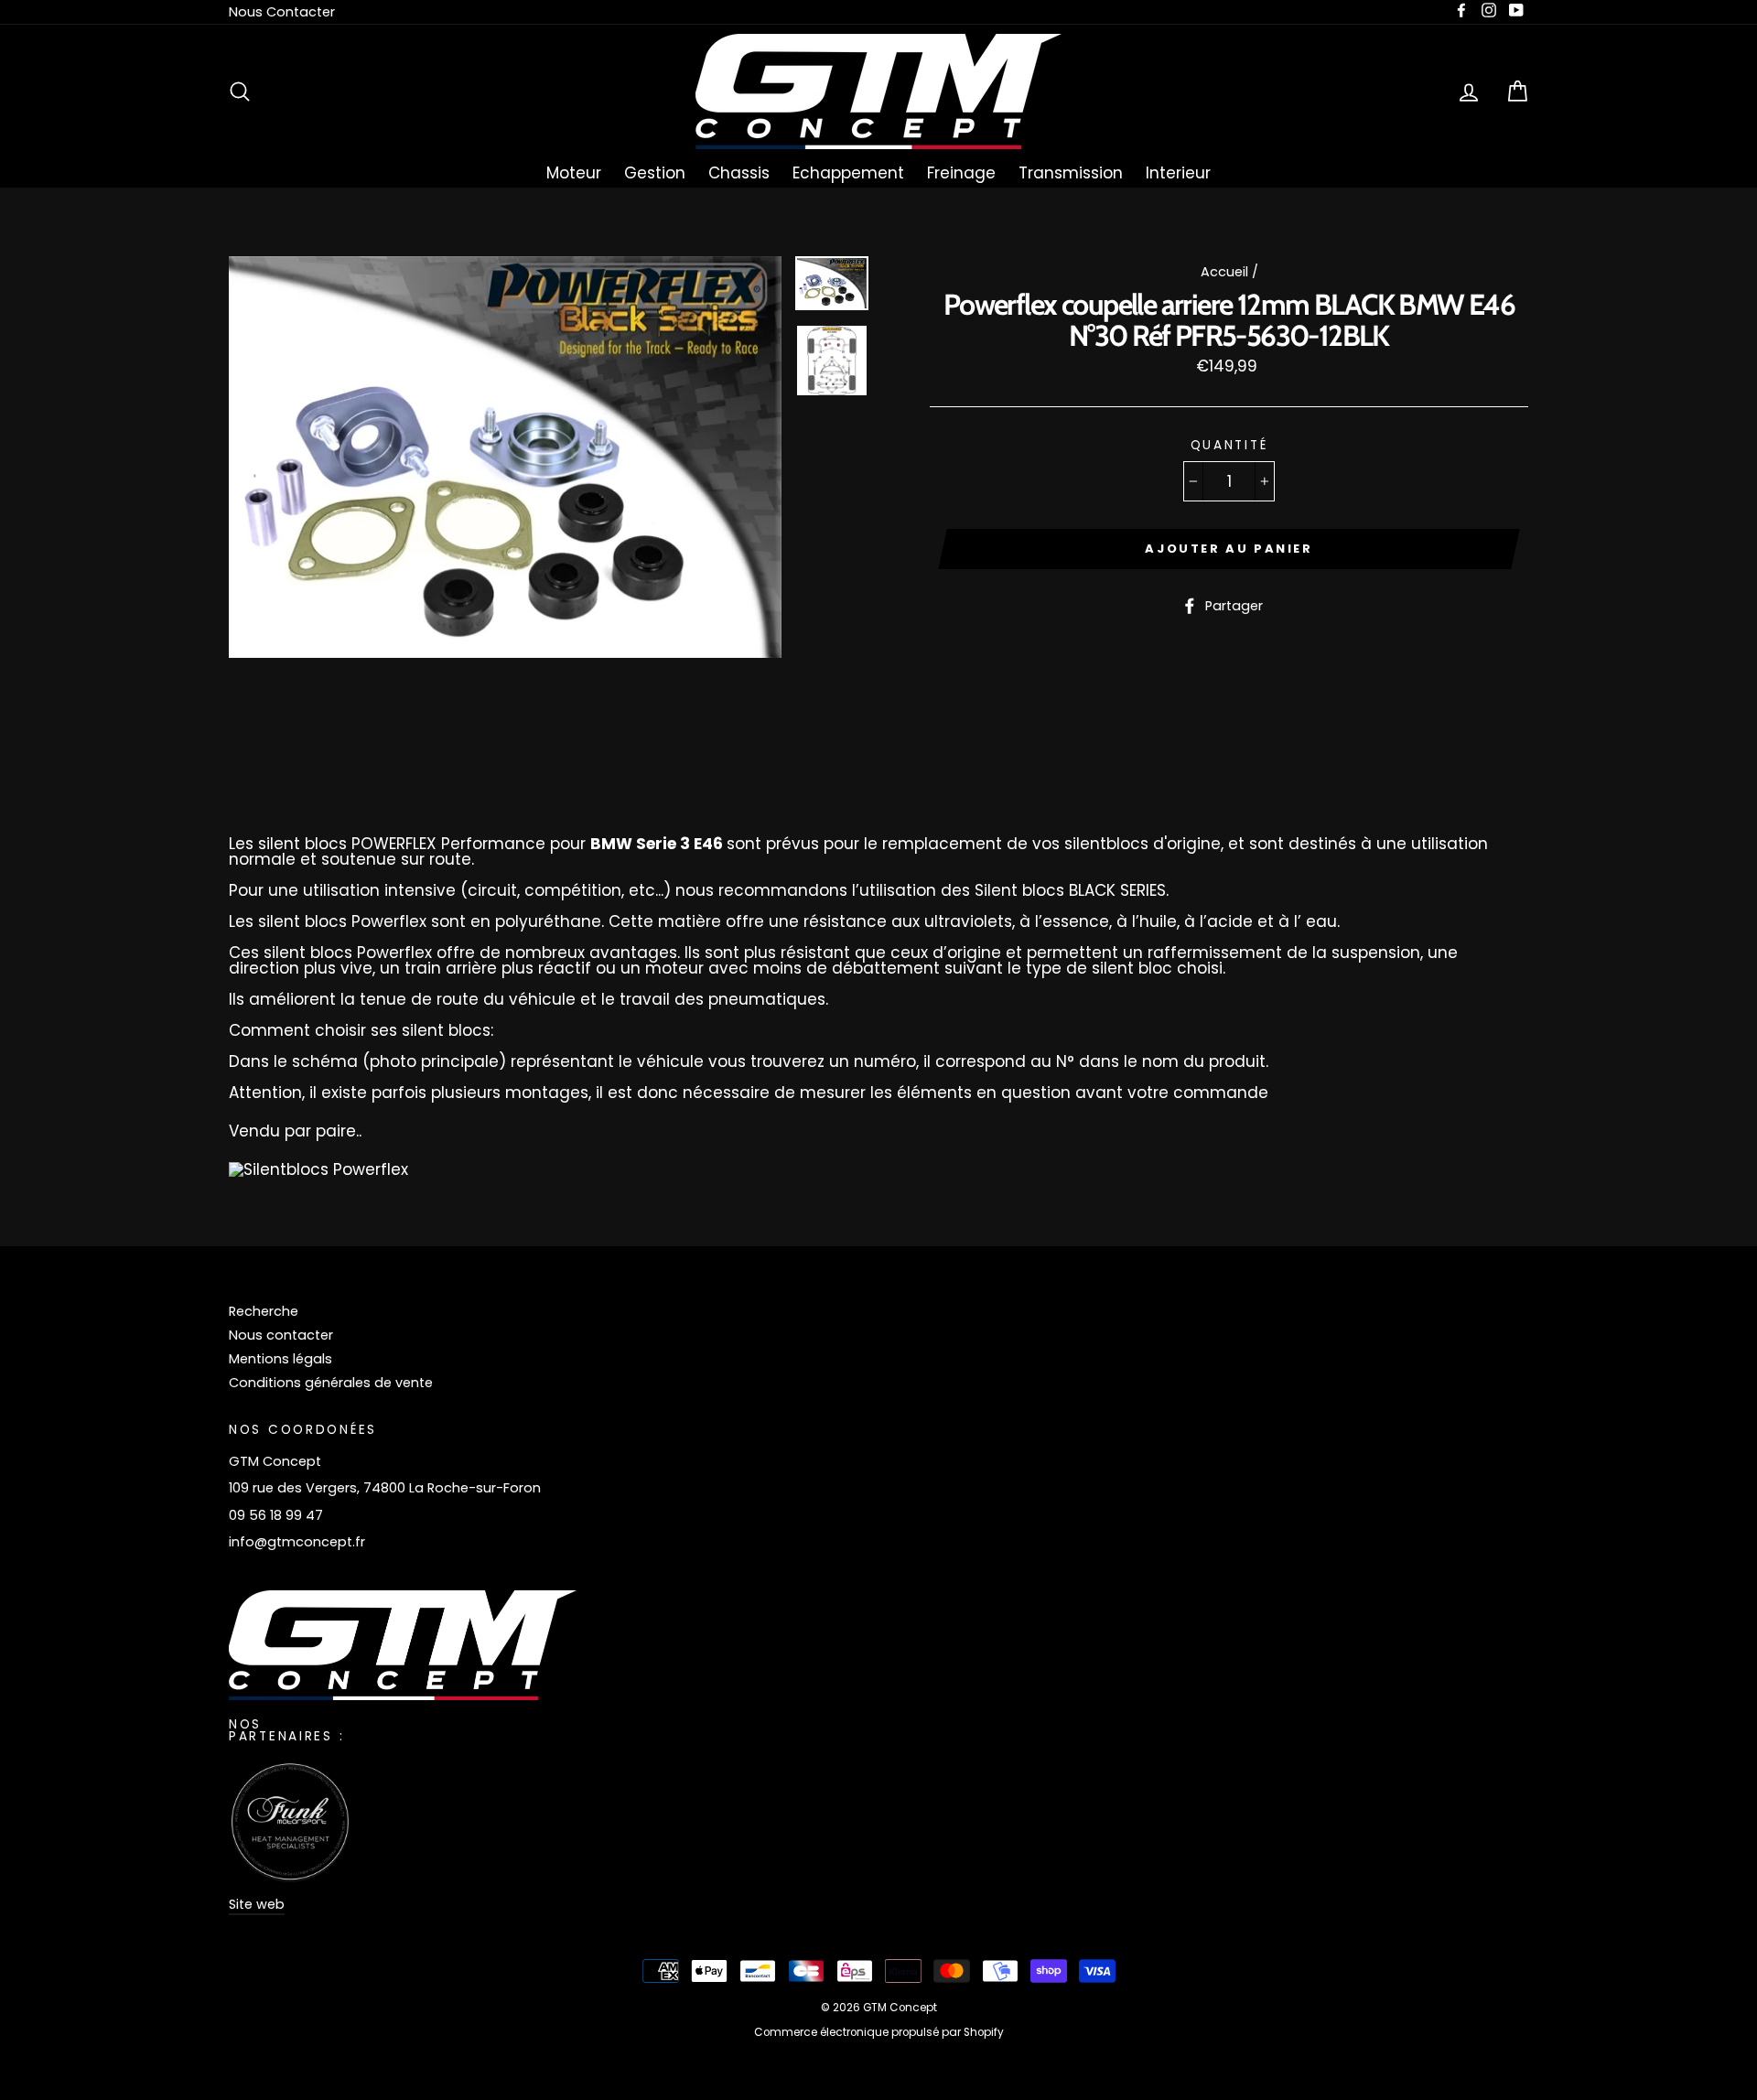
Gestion (655, 173)
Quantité (1229, 446)
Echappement (848, 173)
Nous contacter (281, 1335)
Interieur (1178, 173)
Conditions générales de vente (331, 1383)
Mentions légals (280, 1359)
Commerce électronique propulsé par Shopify (879, 2032)
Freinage (961, 173)
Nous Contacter (282, 12)
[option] (505, 457)
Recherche (264, 1311)
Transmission (1071, 173)
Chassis (739, 173)
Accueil (1224, 272)
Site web (257, 1904)
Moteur (574, 173)
